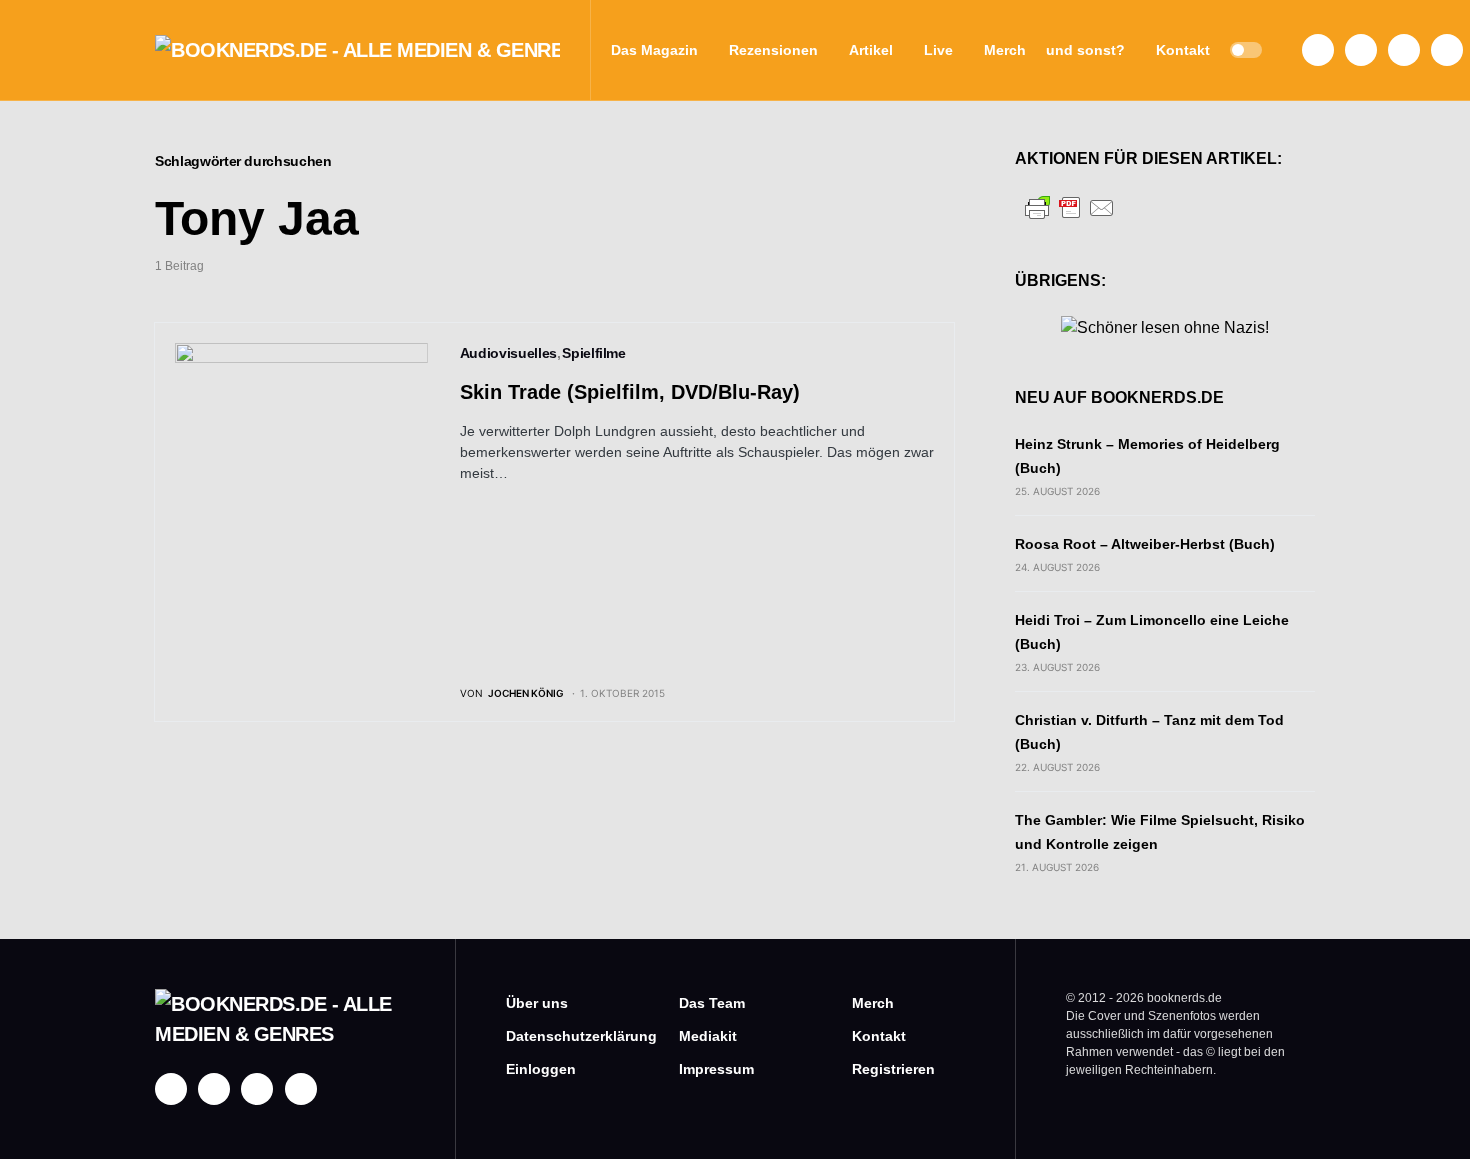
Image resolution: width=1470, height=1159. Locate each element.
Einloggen (541, 1069)
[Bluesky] (1447, 50)
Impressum (716, 1069)
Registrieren (893, 1069)
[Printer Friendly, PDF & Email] (1070, 206)
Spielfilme (594, 353)
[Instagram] (1361, 50)
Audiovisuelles (508, 353)
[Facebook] (1318, 50)
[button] (1246, 50)
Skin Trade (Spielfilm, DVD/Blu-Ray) (630, 392)
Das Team (712, 1003)
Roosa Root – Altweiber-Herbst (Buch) (1145, 544)
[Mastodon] (1404, 50)
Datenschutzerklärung (562, 1036)
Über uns (537, 1003)
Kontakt (879, 1036)
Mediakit (708, 1036)
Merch (873, 1003)
